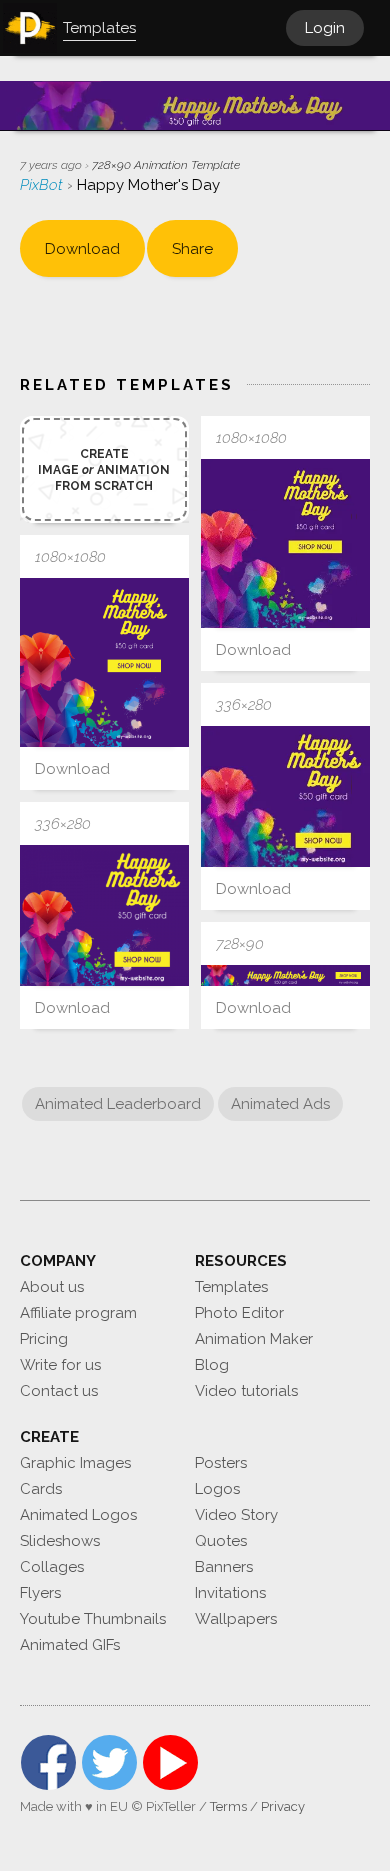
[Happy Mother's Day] (285, 543)
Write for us (60, 1365)
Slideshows (60, 1541)
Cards (41, 1489)
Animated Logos (78, 1515)
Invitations (230, 1593)
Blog (212, 1365)
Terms (228, 1806)
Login (325, 28)
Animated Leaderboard (118, 1104)
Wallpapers (236, 1619)
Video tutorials (246, 1391)
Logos (217, 1489)
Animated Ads (280, 1104)
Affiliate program (78, 1313)
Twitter (109, 1762)
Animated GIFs (70, 1645)
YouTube (170, 1762)
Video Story (236, 1515)
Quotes (221, 1541)
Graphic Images (75, 1463)
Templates (231, 1287)
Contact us (59, 1391)
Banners (224, 1567)
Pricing (44, 1339)
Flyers (40, 1593)
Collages (52, 1567)
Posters (221, 1463)
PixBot (43, 185)
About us (52, 1287)
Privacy (283, 1806)
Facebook (48, 1762)
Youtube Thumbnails (93, 1619)
